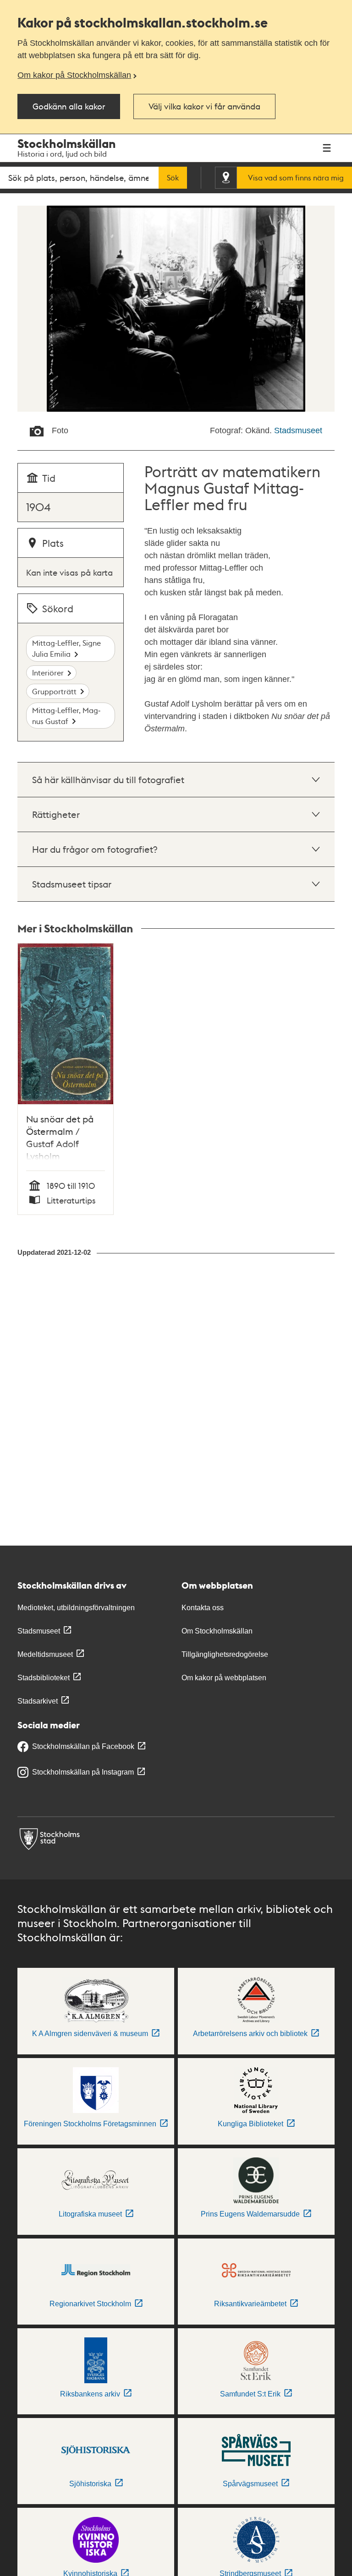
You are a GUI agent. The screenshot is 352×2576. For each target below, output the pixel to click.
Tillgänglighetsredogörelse (225, 1654)
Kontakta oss (203, 1608)
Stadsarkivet (38, 1701)
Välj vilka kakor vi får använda (204, 106)
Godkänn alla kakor (69, 106)
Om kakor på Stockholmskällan (74, 75)
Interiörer (48, 673)
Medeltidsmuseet (45, 1654)
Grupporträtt (54, 691)
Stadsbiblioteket (44, 1678)
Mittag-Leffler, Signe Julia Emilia (66, 648)
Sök (173, 178)
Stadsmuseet (298, 430)
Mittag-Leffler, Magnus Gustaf (66, 716)
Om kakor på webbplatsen (224, 1678)
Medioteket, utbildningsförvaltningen (76, 1608)
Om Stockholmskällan (217, 1631)
